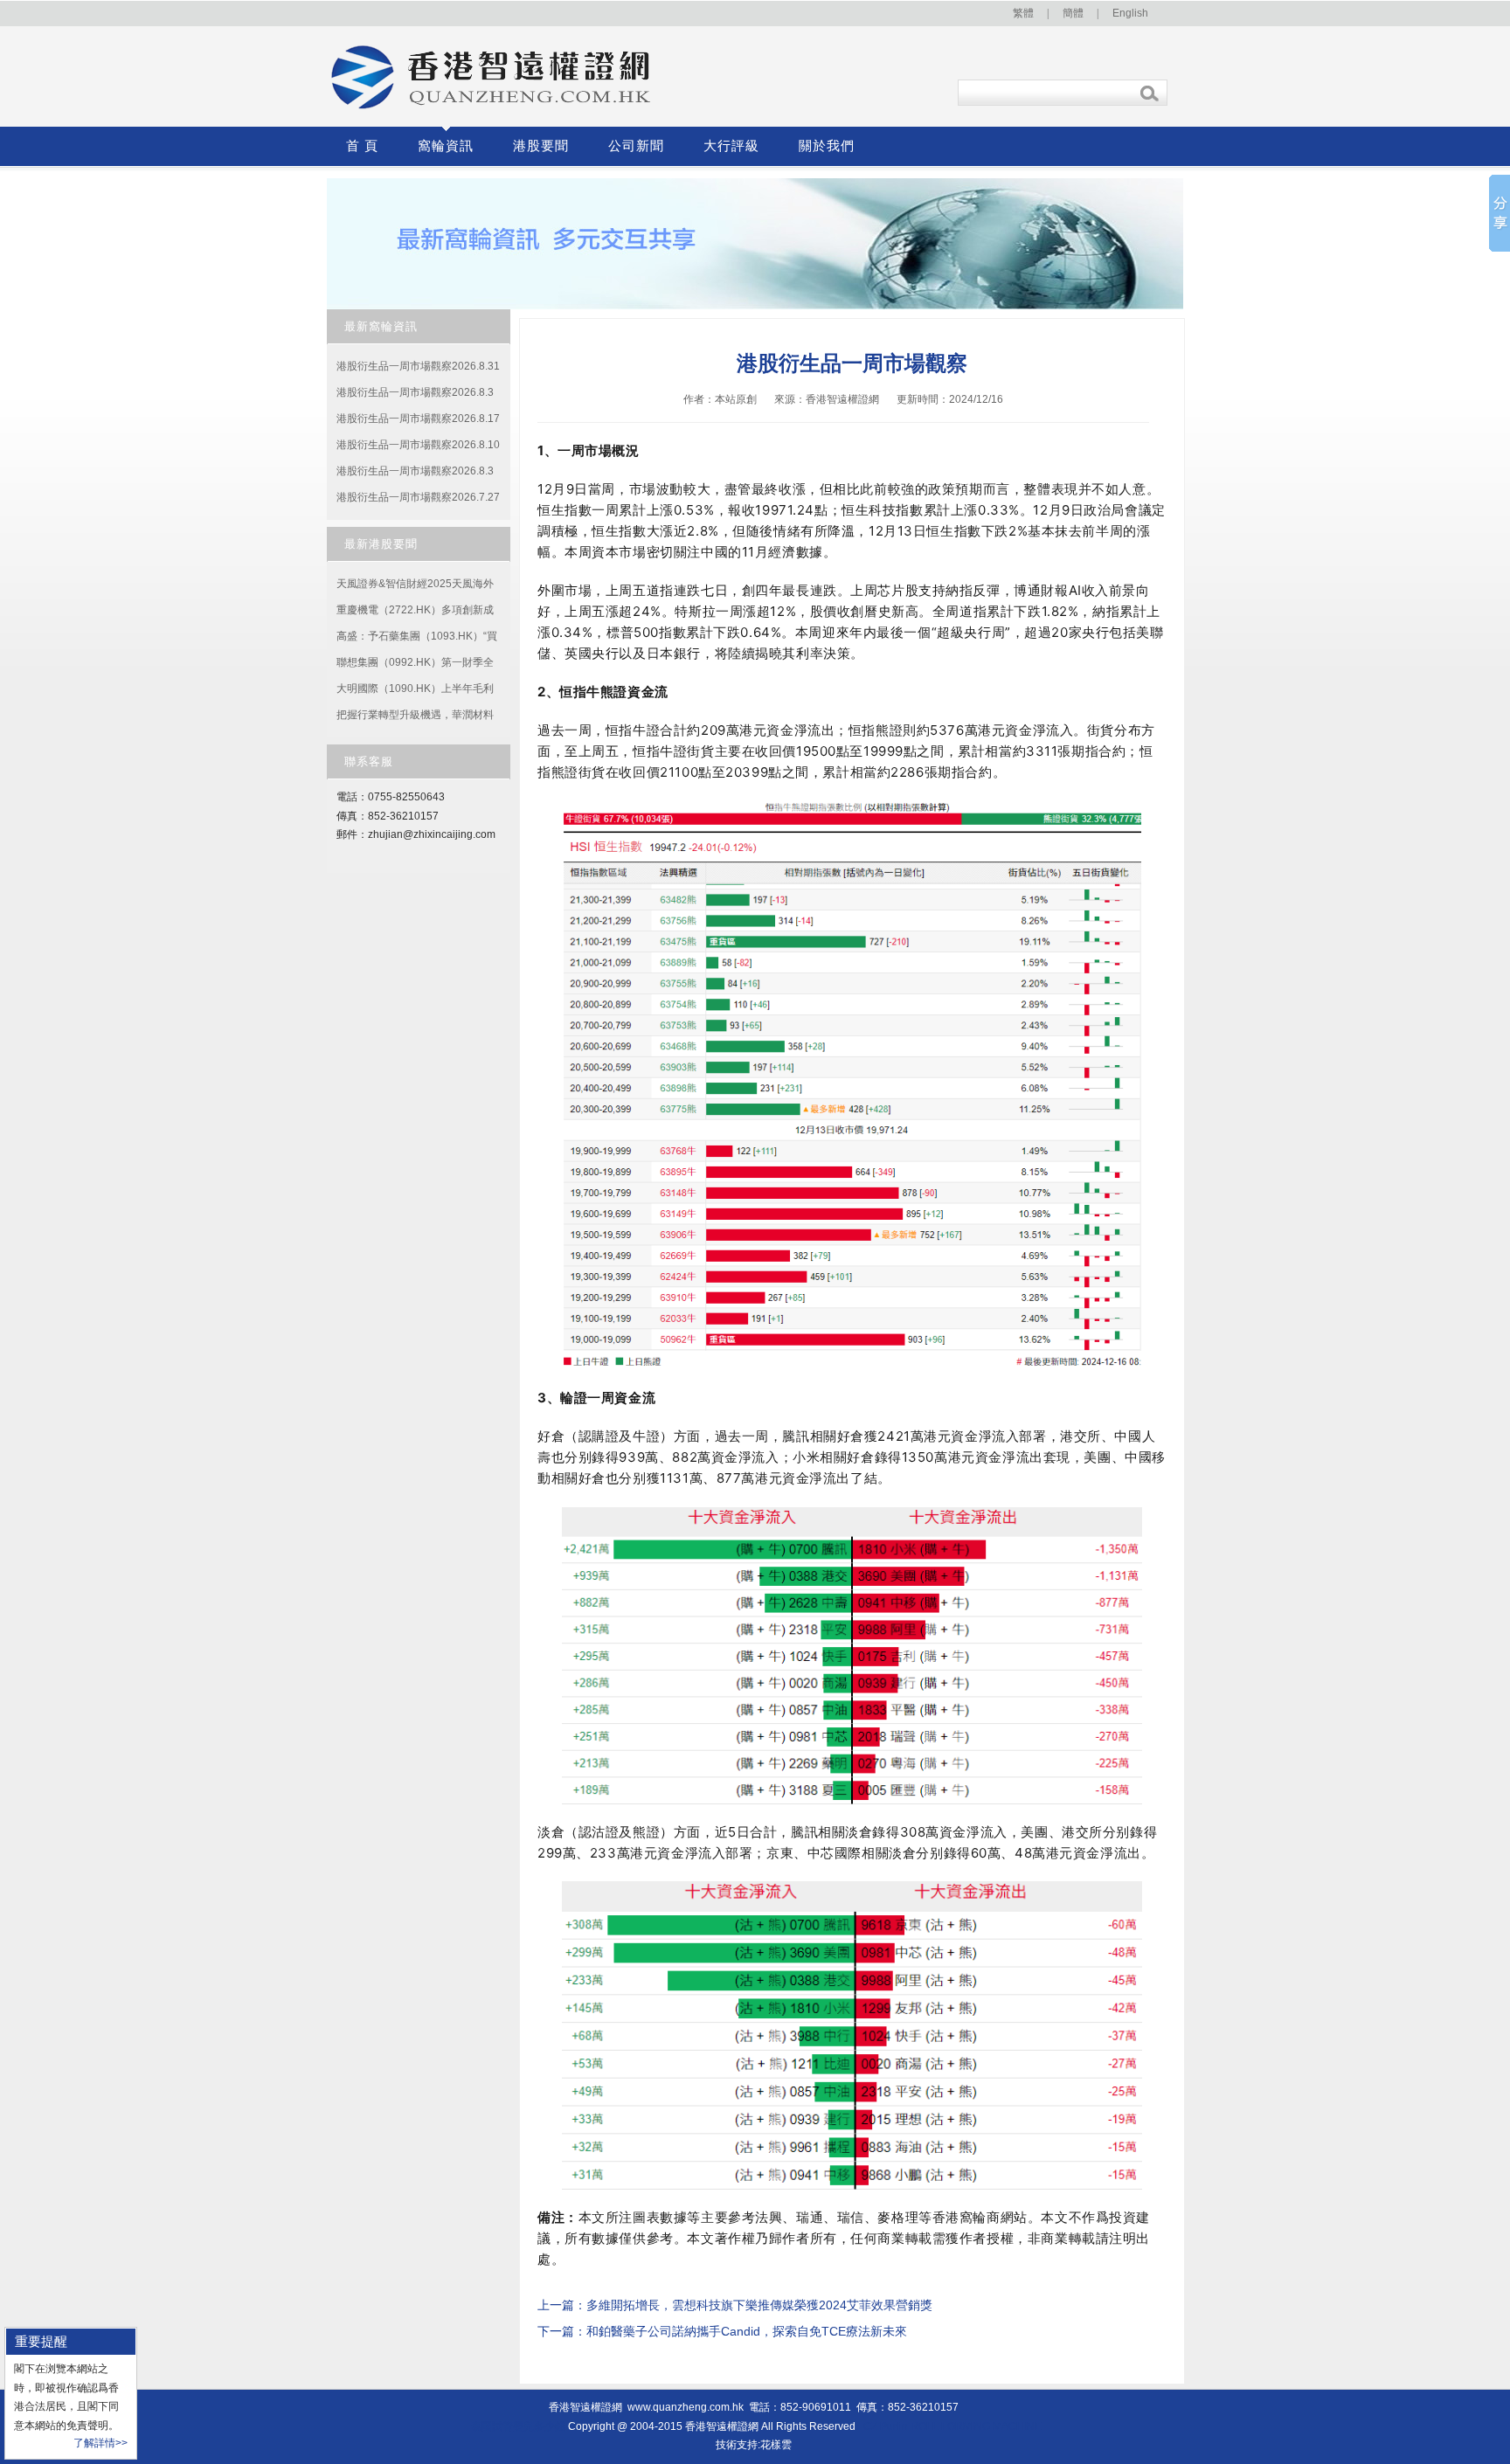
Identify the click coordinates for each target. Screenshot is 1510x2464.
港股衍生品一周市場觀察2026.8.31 (418, 366)
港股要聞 (541, 146)
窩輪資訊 (446, 146)
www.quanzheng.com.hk (686, 2407)
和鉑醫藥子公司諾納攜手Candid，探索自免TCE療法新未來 (747, 2331)
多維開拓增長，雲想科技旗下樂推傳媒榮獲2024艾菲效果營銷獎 (759, 2305)
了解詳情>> (100, 2443)
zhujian (385, 834)
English (1130, 13)
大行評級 (731, 146)
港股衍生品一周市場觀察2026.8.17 (418, 419)
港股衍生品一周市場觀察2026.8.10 (418, 445)
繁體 (1023, 13)
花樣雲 (776, 2445)
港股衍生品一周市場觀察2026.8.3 (415, 392)
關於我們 (827, 146)
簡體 (1073, 13)
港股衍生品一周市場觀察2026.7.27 (418, 497)
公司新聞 (636, 146)
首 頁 (362, 146)
